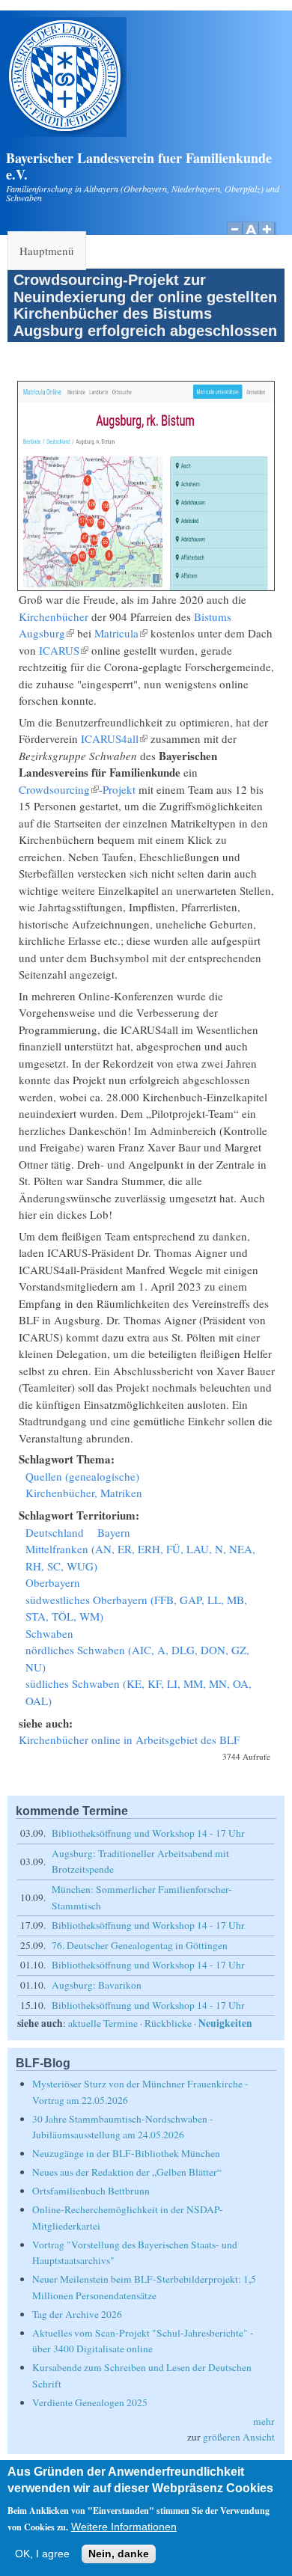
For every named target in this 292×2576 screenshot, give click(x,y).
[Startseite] (67, 132)
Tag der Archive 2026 (77, 2314)
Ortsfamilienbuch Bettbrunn (91, 2191)
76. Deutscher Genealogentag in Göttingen (140, 1945)
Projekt (119, 789)
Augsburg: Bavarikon (97, 1985)
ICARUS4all (114, 738)
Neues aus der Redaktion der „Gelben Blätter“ (127, 2172)
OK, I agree (42, 2554)
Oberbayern (53, 1582)
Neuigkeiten (225, 2023)
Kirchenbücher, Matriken (84, 1493)
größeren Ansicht (239, 2437)
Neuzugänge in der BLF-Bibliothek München (126, 2153)
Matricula (121, 633)
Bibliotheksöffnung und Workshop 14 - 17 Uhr (148, 1833)
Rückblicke (168, 2023)
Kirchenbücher (54, 617)
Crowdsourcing (59, 789)
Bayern (114, 1532)
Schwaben (49, 1633)
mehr (264, 2421)
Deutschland (55, 1532)
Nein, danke (119, 2554)
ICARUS (64, 650)
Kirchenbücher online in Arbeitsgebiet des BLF (129, 1740)
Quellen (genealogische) (82, 1476)
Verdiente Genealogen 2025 (90, 2402)
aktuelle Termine (103, 2023)
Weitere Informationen (124, 2527)
